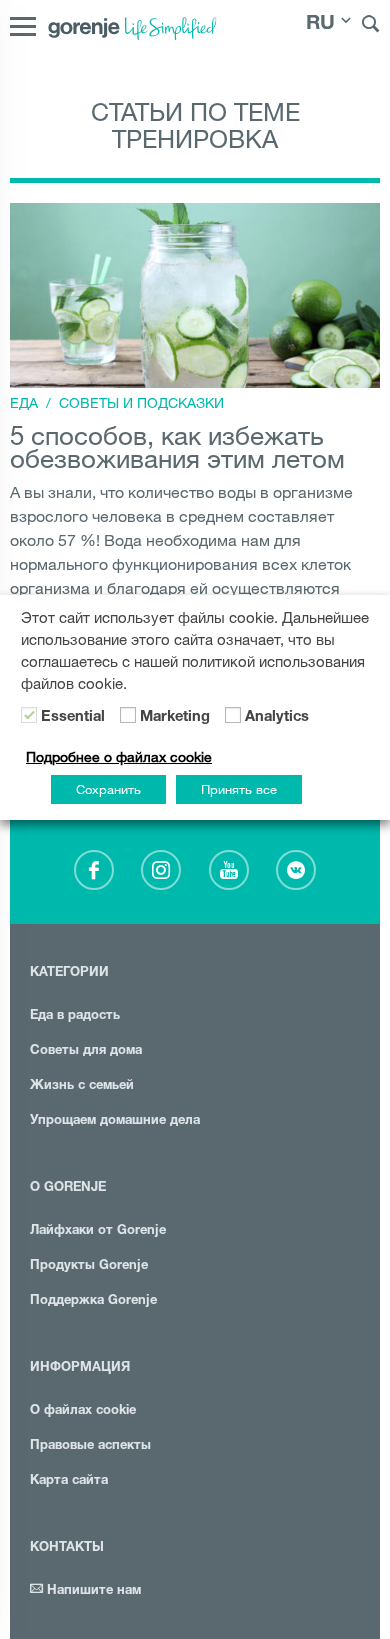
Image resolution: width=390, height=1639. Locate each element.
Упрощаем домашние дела (115, 1121)
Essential (73, 718)
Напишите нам (92, 1591)
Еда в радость (75, 1016)
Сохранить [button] (108, 789)
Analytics (277, 718)
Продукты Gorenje (89, 1266)
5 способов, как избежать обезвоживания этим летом (177, 446)
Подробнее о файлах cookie (119, 757)
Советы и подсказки (141, 403)
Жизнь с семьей (82, 1086)
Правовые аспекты (90, 1446)
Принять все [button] (239, 789)
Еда (24, 403)
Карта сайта (69, 1481)
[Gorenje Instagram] (161, 870)
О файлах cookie (83, 1411)
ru (320, 25)
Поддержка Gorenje (93, 1301)
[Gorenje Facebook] (94, 870)
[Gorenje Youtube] (229, 870)
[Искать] (371, 26)
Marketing (175, 718)
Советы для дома (86, 1051)
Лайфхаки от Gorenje (98, 1231)
